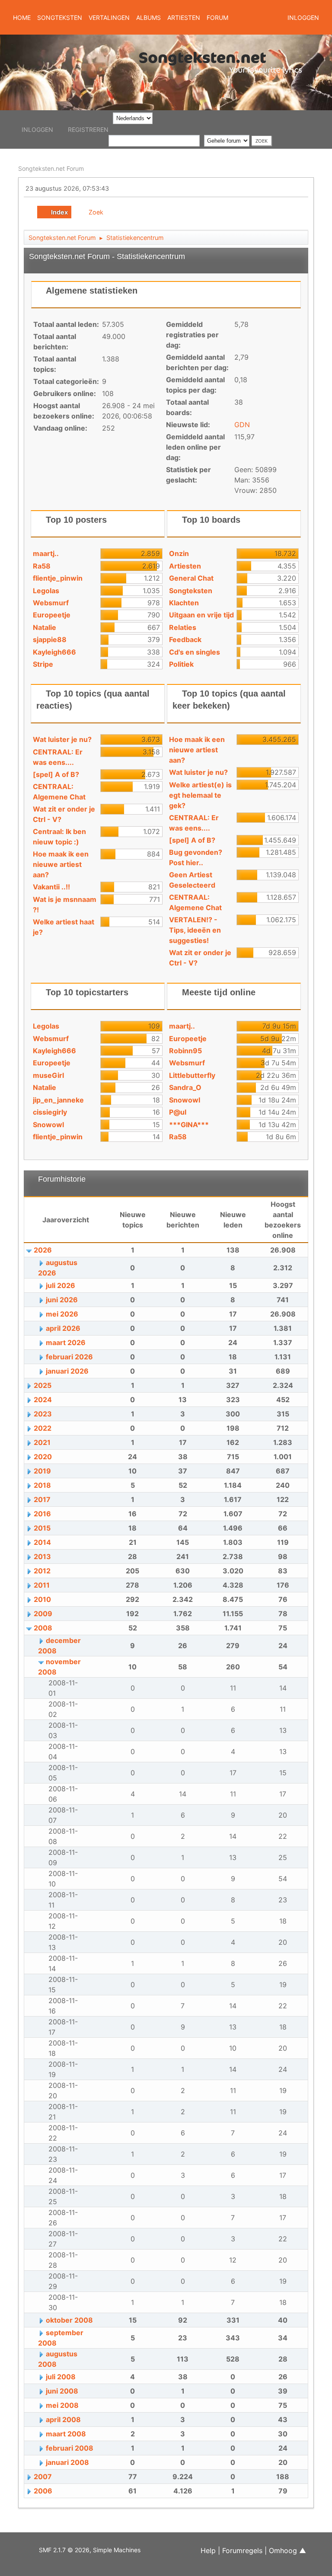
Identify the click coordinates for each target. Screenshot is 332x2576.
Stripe (43, 664)
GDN (242, 425)
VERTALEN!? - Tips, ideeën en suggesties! (195, 930)
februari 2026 (69, 1357)
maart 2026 (66, 1342)
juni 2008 (62, 2391)
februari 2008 (70, 2448)
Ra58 (42, 566)
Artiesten (185, 566)
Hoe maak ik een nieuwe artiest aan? (61, 864)
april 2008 (63, 2419)
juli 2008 (61, 2377)
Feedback (185, 639)
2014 (42, 1542)
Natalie (45, 627)
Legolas (46, 591)
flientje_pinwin (58, 578)
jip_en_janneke (58, 1100)
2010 (42, 1599)
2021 (42, 1442)
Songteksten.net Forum (51, 168)
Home (22, 18)
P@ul (178, 1112)
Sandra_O (185, 1087)
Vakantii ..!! (51, 887)
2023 (43, 1414)
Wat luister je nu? (62, 739)
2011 (42, 1585)
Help (208, 2550)
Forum (217, 18)
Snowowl (48, 1125)
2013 (42, 1556)
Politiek (181, 664)
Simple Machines (117, 2550)
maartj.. (46, 553)
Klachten (184, 603)
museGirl (48, 1075)
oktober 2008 (69, 2320)
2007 (43, 2477)
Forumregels (242, 2550)
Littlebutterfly (192, 1075)
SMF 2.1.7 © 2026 (64, 2550)
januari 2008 (67, 2462)
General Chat (191, 578)
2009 (43, 1614)
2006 (43, 2491)
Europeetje (52, 615)
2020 (43, 1457)
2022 (43, 1428)
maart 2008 (66, 2434)
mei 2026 (62, 1314)
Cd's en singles (195, 652)
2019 (42, 1471)
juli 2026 (61, 1285)
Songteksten (191, 591)
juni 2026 (62, 1300)
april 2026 (63, 1328)
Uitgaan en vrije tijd (201, 615)
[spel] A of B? (56, 774)
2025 (43, 1385)
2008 (43, 1628)
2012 (42, 1571)
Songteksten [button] (60, 18)
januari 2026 (67, 1371)
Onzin (179, 553)
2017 (42, 1499)
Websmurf (51, 603)
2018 (42, 1485)
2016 (42, 1514)
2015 (42, 1528)
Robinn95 (185, 1051)
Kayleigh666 (54, 652)
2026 (43, 1250)
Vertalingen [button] (109, 18)
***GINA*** (189, 1125)
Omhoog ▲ (287, 2550)
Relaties (183, 627)
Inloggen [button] (303, 18)
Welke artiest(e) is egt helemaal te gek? (200, 795)
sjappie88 (50, 639)
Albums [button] (148, 18)
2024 (43, 1400)
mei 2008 (62, 2405)
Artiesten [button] (184, 18)
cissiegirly (50, 1112)
